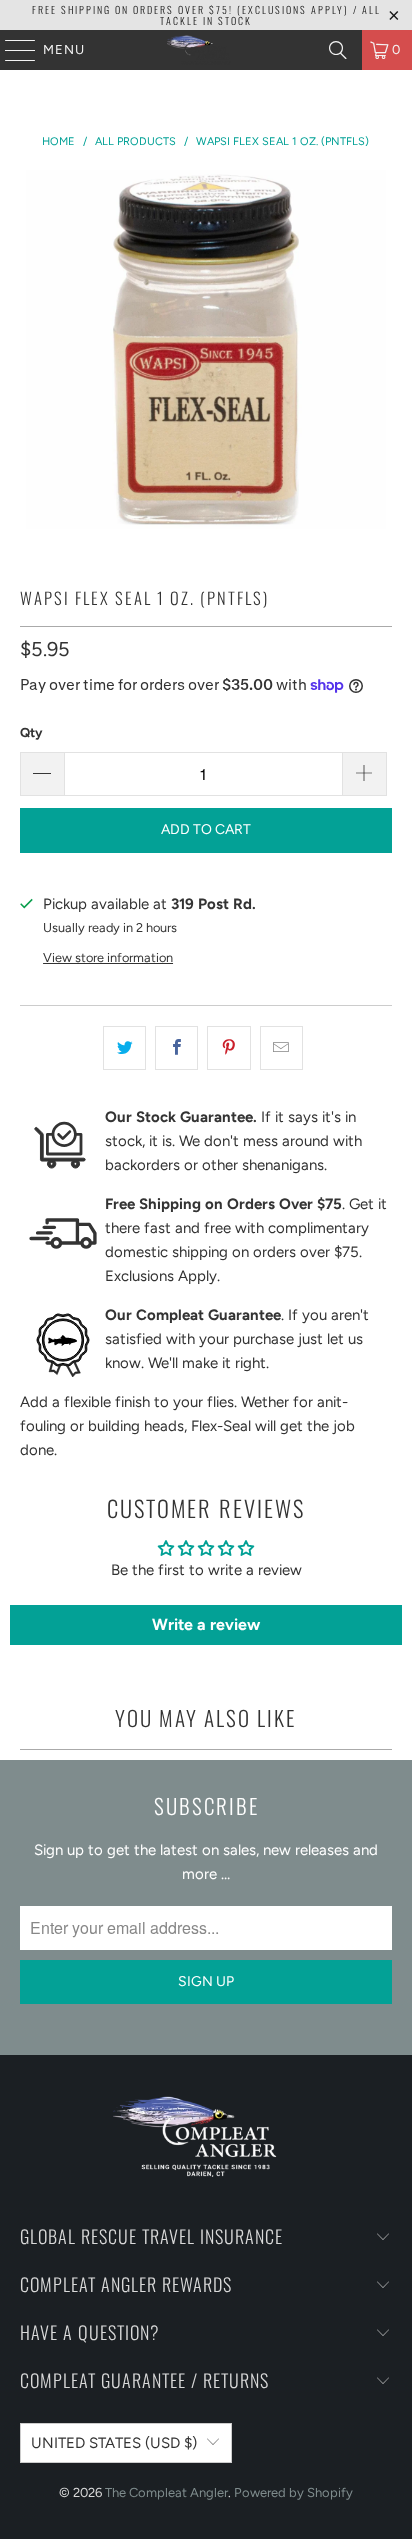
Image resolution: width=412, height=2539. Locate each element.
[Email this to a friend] (281, 1048)
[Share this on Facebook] (176, 1048)
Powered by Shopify (293, 2492)
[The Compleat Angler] (206, 50)
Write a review (206, 1624)
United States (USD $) (114, 2443)
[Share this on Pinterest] (228, 1048)
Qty (31, 732)
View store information (108, 957)
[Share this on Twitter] (124, 1048)
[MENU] (10, 50)
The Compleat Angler (166, 2492)
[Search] (338, 50)
